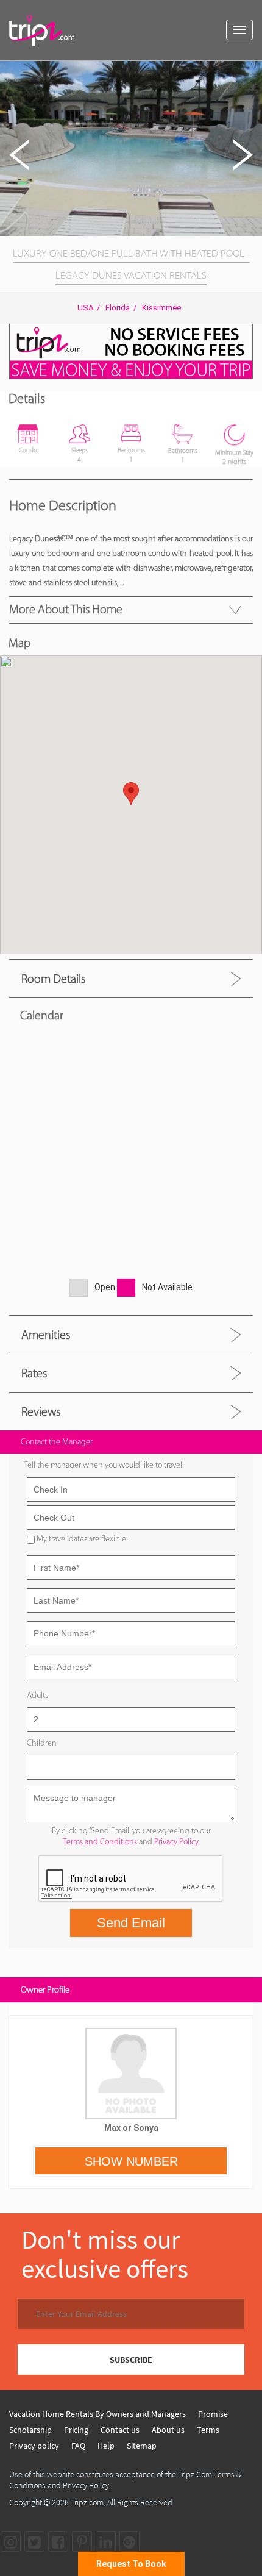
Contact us (120, 2430)
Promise (213, 2414)
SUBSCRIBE (131, 2360)
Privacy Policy (176, 1842)
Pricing (76, 2430)
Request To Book (131, 2564)
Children (42, 1743)
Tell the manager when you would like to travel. (104, 1465)
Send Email (131, 1923)
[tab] (131, 978)
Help (106, 2446)
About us (168, 2430)
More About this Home (66, 609)
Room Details (53, 979)
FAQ (78, 2446)
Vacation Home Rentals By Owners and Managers (97, 2414)
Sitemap (142, 2446)
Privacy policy (34, 2446)
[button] (251, 72)
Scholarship (30, 2430)
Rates (34, 1373)
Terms (208, 2430)
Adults (37, 1695)
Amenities (46, 1335)
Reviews (41, 1411)
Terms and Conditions (100, 1842)
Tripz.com (87, 2502)
